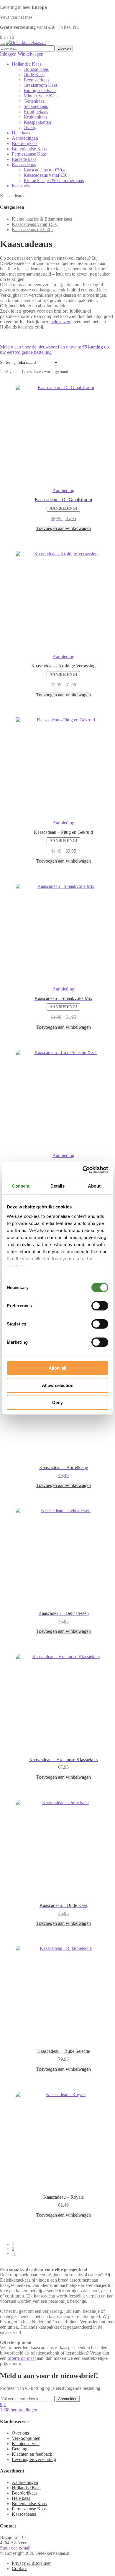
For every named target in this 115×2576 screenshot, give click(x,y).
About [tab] (94, 1186)
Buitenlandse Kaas (29, 149)
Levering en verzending (34, 2459)
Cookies (19, 2569)
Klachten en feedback (32, 2454)
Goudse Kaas (36, 69)
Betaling (20, 2449)
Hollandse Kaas (27, 64)
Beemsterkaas (36, 80)
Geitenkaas (34, 101)
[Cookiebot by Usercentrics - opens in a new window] (83, 1170)
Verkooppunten (26, 2438)
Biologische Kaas (40, 90)
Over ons (20, 2433)
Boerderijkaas (25, 143)
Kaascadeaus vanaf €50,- (47, 175)
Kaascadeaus (24, 165)
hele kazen (60, 322)
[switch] (100, 1306)
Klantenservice (26, 2444)
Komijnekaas (36, 112)
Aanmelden (68, 2399)
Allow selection (58, 1385)
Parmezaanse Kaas (29, 154)
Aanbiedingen (25, 138)
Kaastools (21, 186)
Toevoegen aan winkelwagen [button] (64, 528)
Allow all (57, 1368)
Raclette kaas (24, 159)
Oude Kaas (34, 75)
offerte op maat (22, 2358)
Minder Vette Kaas (41, 96)
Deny (57, 1402)
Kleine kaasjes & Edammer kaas (54, 180)
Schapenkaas (36, 106)
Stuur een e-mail (15, 2548)
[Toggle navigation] (2, 44)
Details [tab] (58, 1186)
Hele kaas (21, 133)
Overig (30, 127)
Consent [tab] (21, 1186)
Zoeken (64, 48)
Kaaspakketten (37, 122)
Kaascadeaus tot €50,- (44, 170)
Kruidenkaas (35, 117)
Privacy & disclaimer (31, 2563)
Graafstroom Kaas (41, 85)
